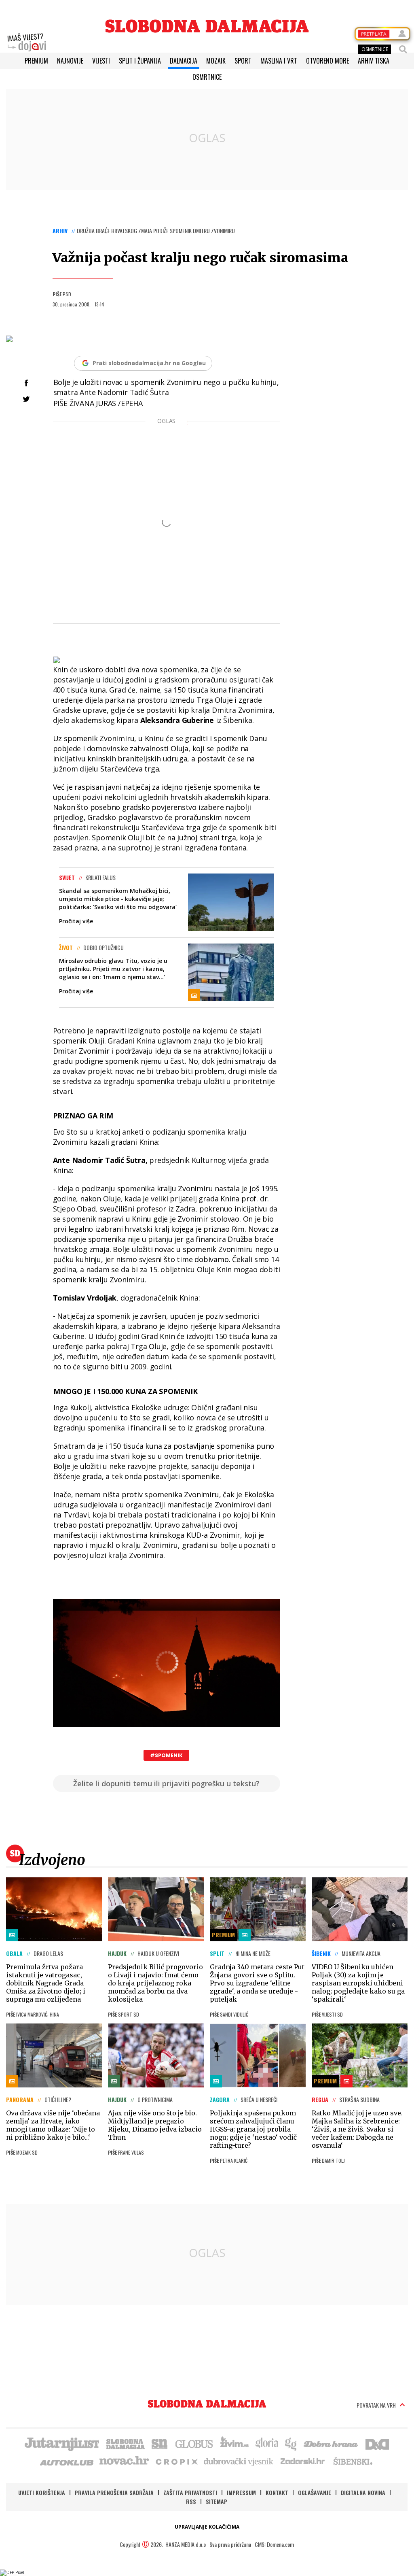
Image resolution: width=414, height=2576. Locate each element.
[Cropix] (176, 2461)
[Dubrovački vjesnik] (239, 2461)
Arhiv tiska (374, 61)
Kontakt (277, 2492)
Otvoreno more (327, 61)
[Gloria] (267, 2443)
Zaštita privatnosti (190, 2492)
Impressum (241, 2492)
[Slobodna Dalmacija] (207, 26)
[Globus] (194, 2443)
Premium (36, 61)
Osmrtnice (207, 77)
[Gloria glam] (291, 2443)
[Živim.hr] (234, 2443)
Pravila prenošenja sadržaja (114, 2492)
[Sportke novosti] (160, 2443)
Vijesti (101, 61)
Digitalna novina (363, 2492)
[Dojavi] (27, 43)
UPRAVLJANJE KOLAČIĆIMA (207, 2527)
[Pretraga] (403, 49)
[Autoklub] (67, 2461)
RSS (191, 2501)
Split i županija (140, 61)
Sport (243, 61)
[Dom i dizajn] (377, 2443)
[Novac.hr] (124, 2461)
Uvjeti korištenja (42, 2492)
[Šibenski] (353, 2461)
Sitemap (217, 2501)
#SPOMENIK (166, 1755)
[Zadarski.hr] (303, 2461)
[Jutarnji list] (61, 2443)
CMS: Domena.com (274, 2544)
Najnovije (70, 61)
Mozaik (216, 61)
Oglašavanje (315, 2492)
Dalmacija (184, 61)
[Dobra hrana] (331, 2443)
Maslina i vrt (279, 61)
